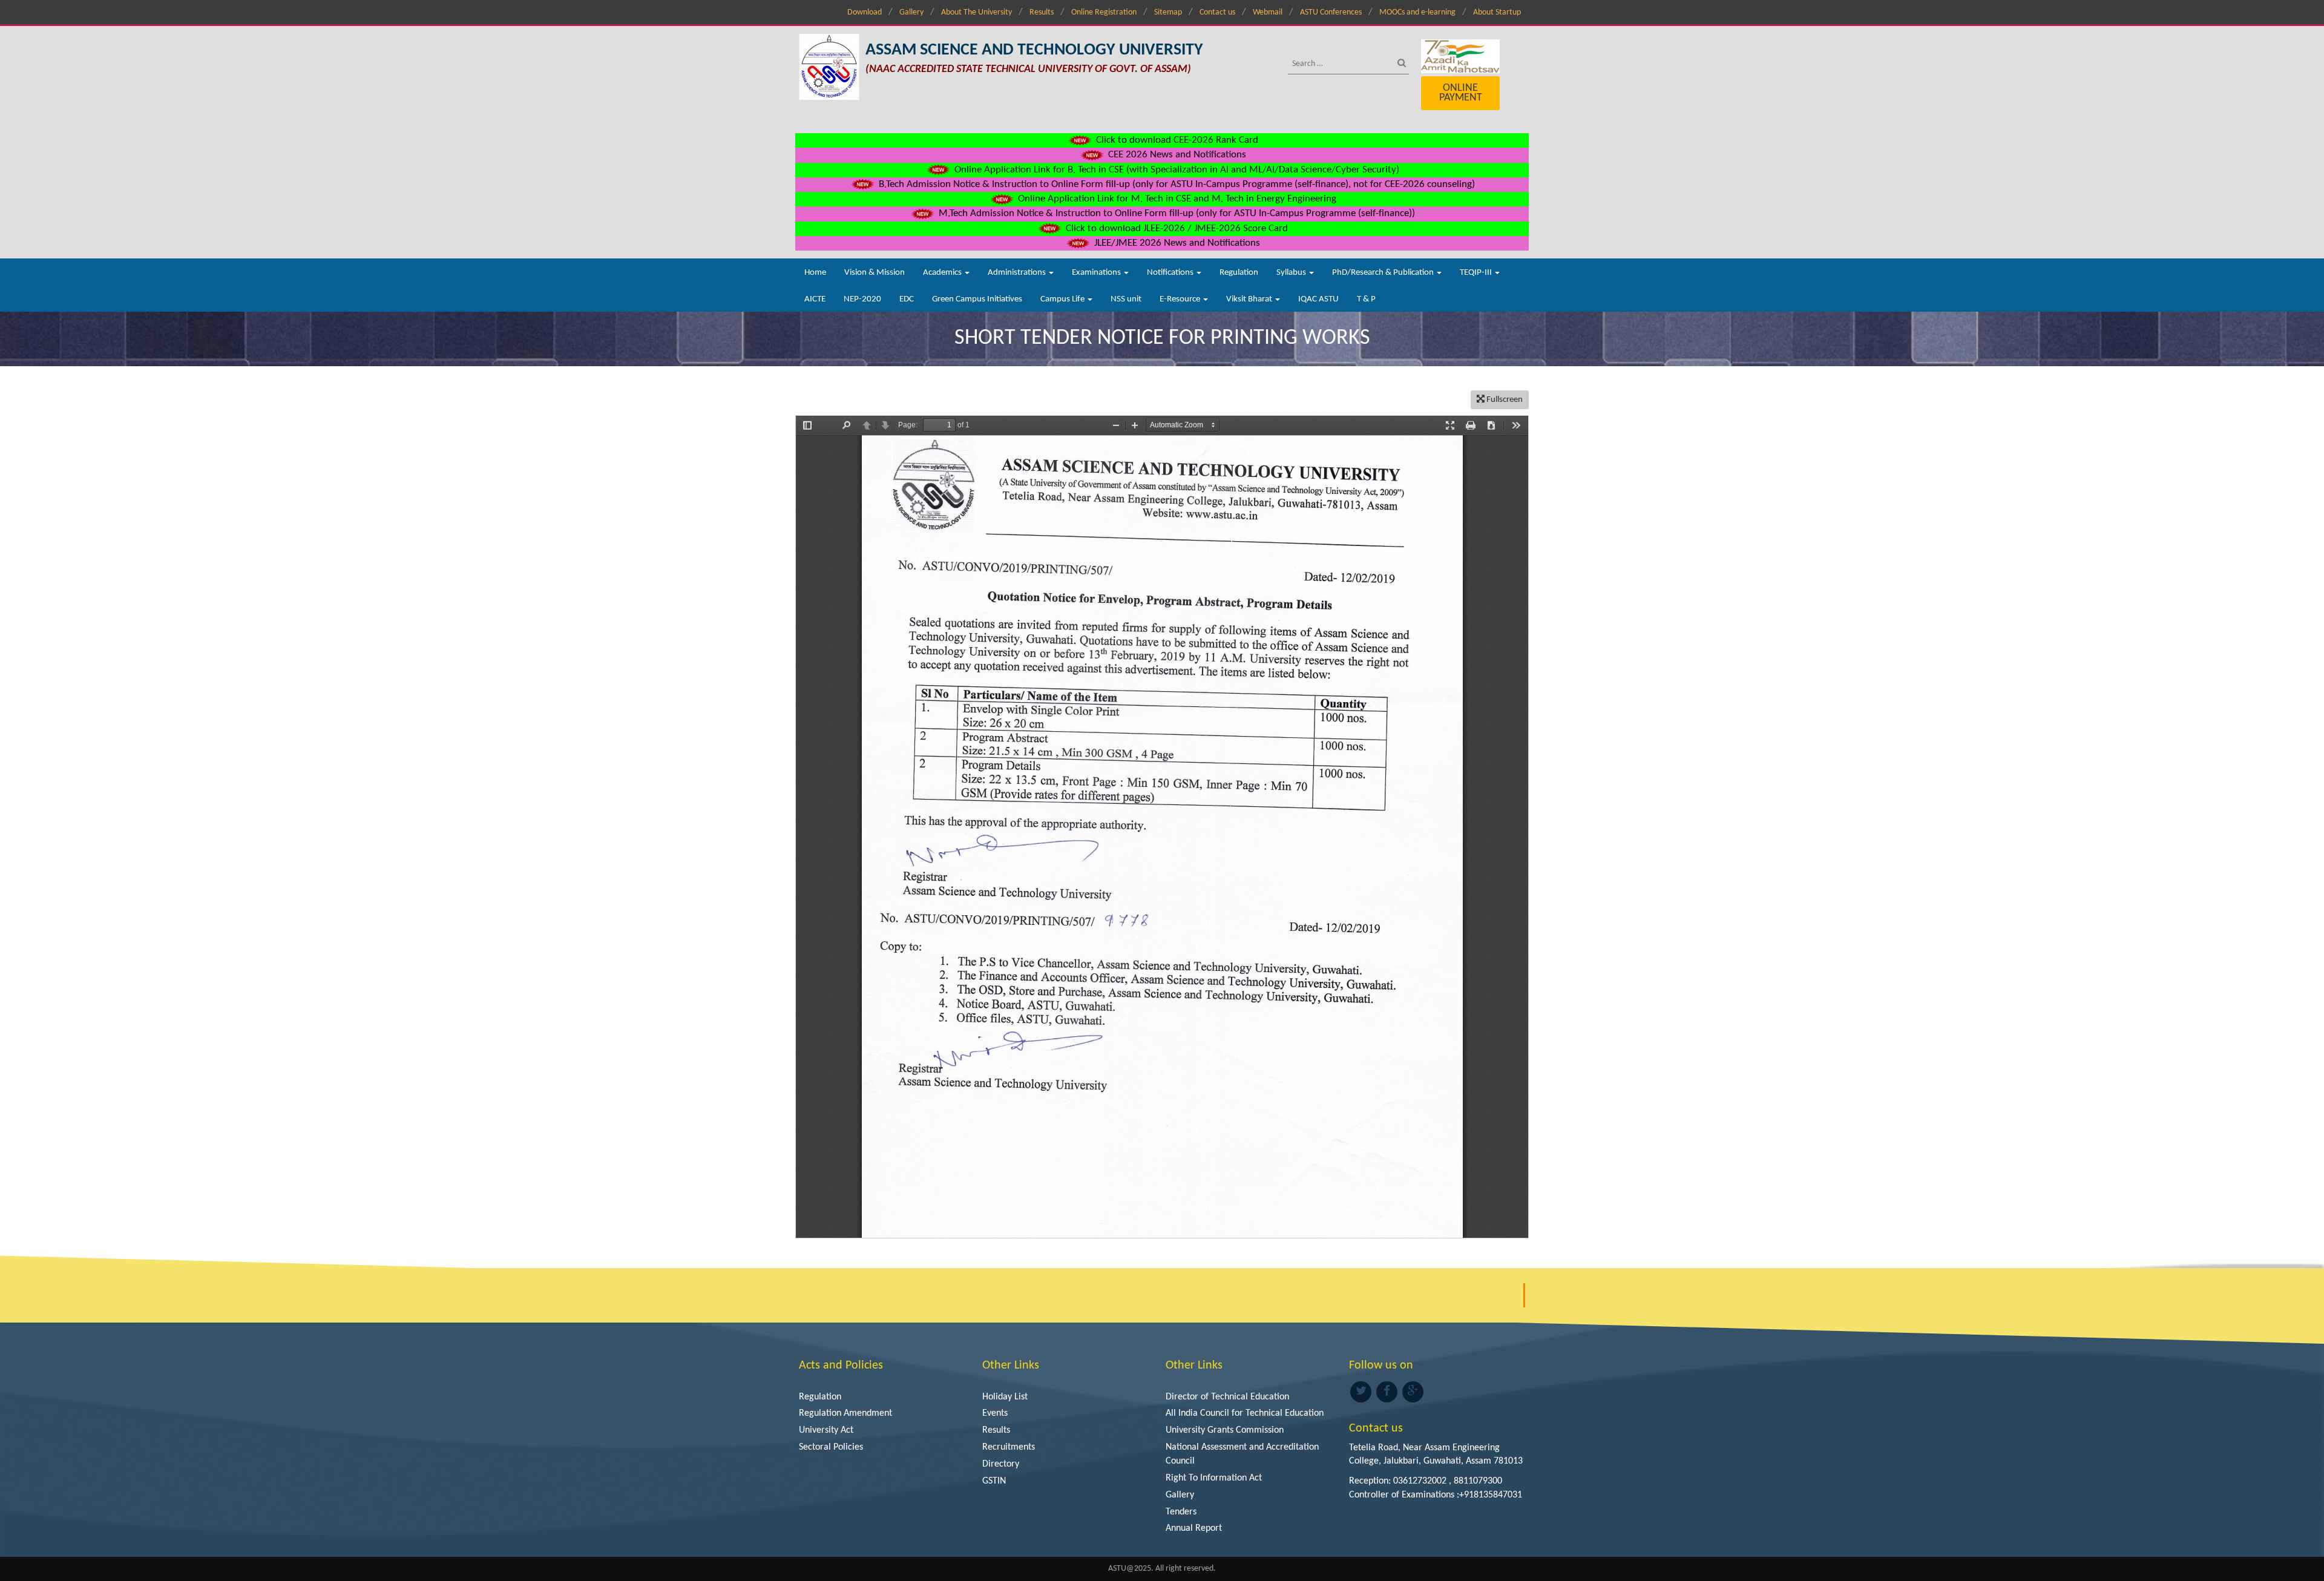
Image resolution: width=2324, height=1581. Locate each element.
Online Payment (1461, 93)
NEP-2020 (862, 299)
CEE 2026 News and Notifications (1176, 155)
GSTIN (994, 1481)
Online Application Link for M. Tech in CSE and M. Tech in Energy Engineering (1176, 199)
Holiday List (1005, 1397)
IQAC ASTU (1318, 299)
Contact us (1217, 12)
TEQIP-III (1477, 273)
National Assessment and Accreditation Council (1242, 1454)
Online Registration (1104, 12)
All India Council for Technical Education (1245, 1413)
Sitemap (1168, 12)
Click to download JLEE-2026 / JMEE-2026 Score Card (1176, 228)
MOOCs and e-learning (1417, 12)
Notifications (1171, 273)
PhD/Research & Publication (1384, 273)
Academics (943, 273)
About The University (977, 12)
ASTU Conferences (1331, 12)
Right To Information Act (1214, 1478)
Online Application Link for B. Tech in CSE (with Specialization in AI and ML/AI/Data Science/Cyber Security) (1176, 170)
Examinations (1097, 273)
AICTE (815, 299)
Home (815, 273)
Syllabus (1292, 273)
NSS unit (1126, 299)
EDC (907, 299)
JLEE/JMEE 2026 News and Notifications (1176, 243)
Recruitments (1009, 1447)
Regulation (1239, 273)
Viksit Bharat (1250, 299)
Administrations (1018, 273)
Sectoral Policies (831, 1447)
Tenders (1181, 1512)
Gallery (911, 12)
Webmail (1268, 12)
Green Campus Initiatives (977, 299)
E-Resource (1181, 299)
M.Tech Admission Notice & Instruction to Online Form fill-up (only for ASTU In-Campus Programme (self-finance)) (1176, 213)
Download (865, 12)
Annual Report (1194, 1528)
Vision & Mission (875, 273)
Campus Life (1063, 299)
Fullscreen (1504, 400)
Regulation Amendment (845, 1413)
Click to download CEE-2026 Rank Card (1176, 140)
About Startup (1497, 12)
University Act (826, 1430)
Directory (1001, 1464)
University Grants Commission (1225, 1430)
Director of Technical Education (1227, 1397)
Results (1042, 12)
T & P (1366, 299)
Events (995, 1413)
